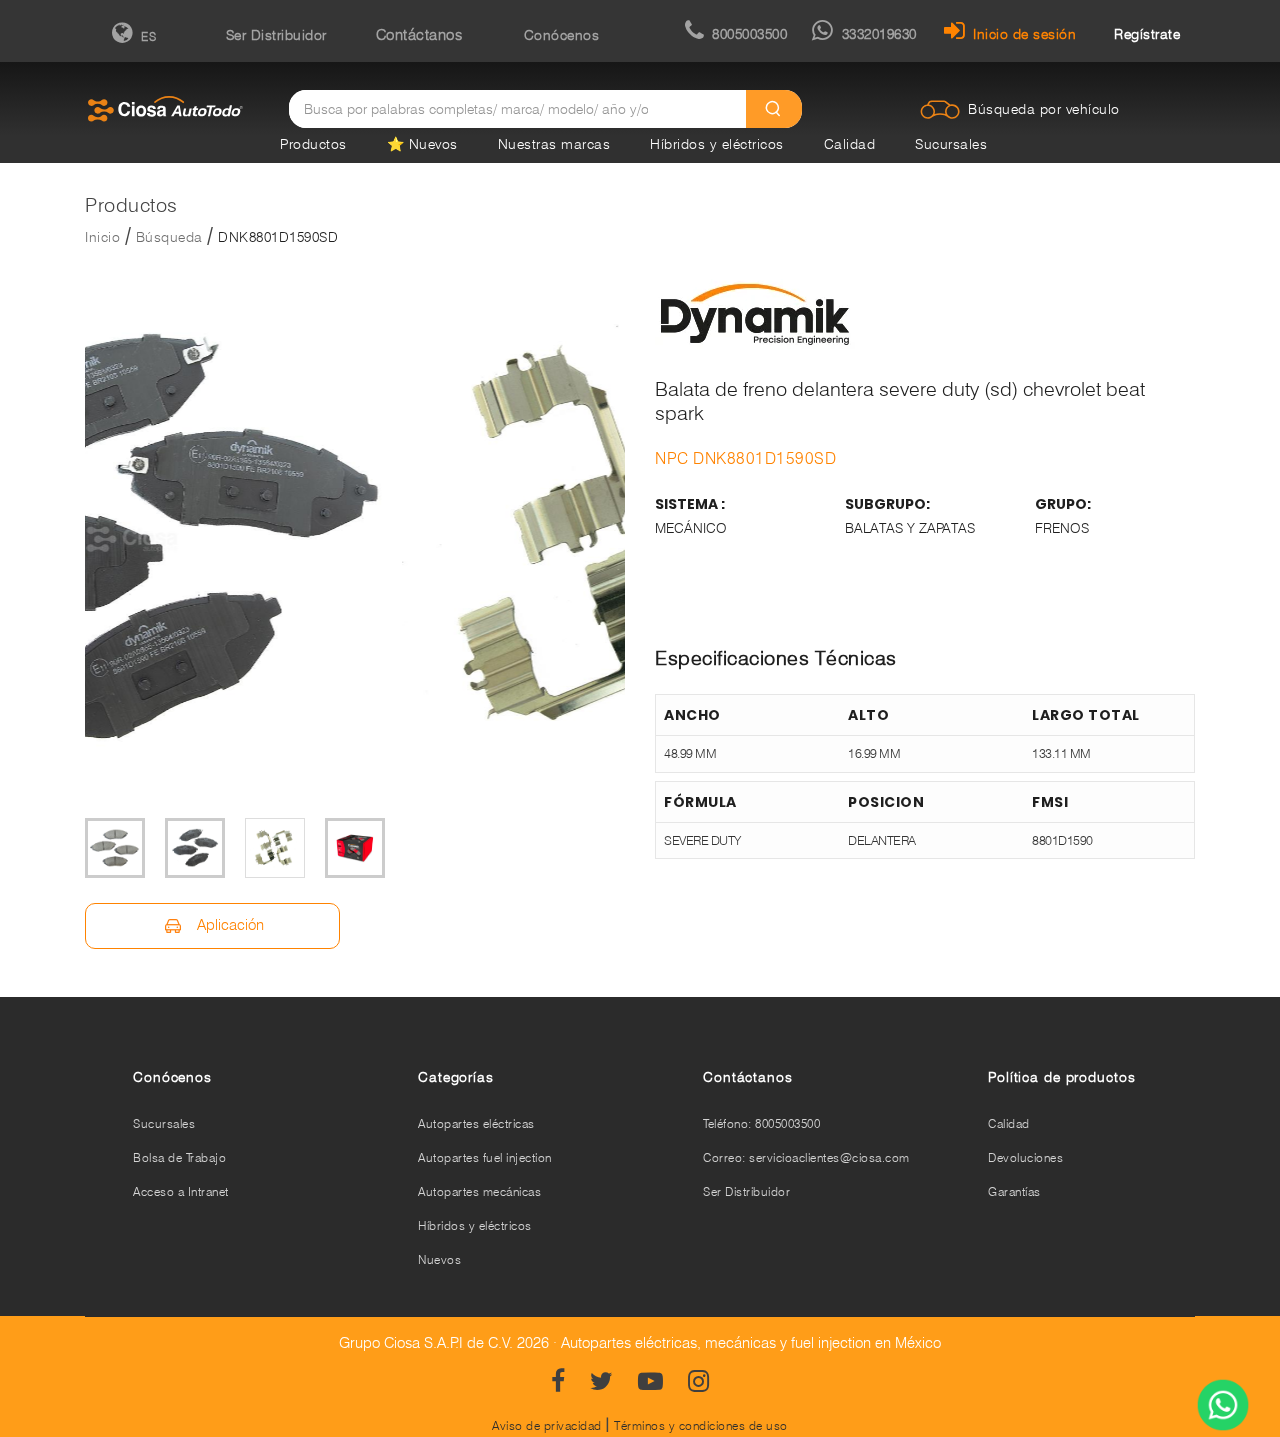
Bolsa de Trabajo (179, 1157)
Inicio (102, 237)
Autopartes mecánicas (479, 1191)
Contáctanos (419, 35)
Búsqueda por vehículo (1044, 109)
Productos (313, 144)
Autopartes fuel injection (485, 1157)
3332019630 (879, 34)
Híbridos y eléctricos (717, 144)
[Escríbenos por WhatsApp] (1223, 1407)
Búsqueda (169, 237)
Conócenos (562, 35)
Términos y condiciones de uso (701, 1425)
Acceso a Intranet (181, 1191)
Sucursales (951, 144)
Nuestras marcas (554, 144)
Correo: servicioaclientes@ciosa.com (806, 1157)
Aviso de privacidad (547, 1425)
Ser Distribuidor (276, 35)
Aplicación (228, 925)
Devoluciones (1025, 1157)
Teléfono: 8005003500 (761, 1123)
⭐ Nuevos (422, 144)
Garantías (1014, 1191)
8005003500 (749, 34)
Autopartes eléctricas (476, 1123)
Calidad (850, 144)
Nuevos (439, 1259)
